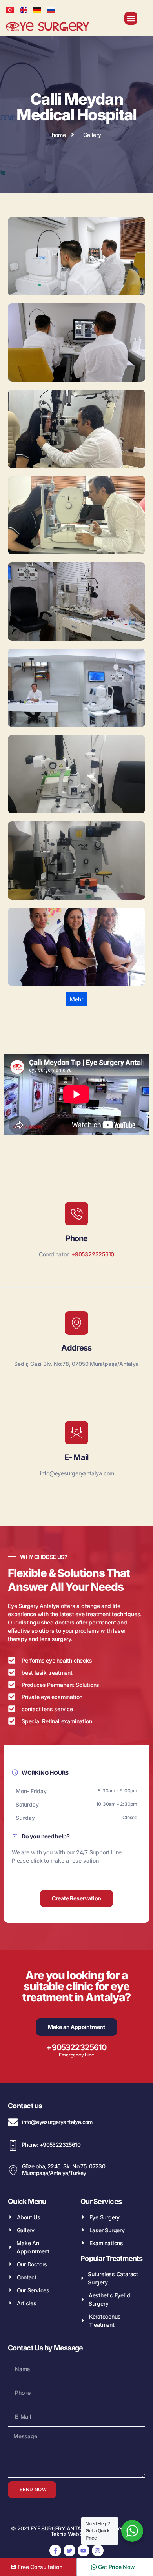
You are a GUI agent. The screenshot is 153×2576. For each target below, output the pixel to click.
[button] (131, 18)
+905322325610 (93, 1254)
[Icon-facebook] (55, 2550)
